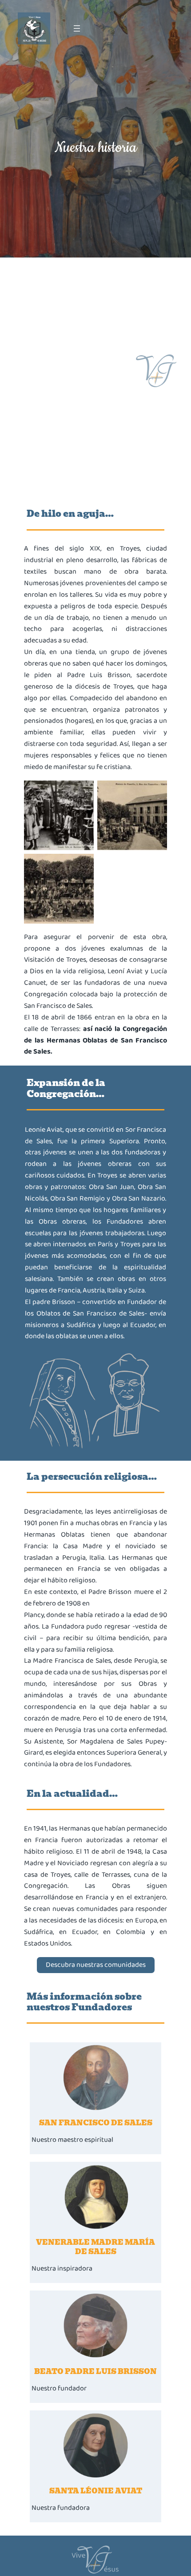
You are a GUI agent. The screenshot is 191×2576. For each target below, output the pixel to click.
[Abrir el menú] (77, 28)
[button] (96, 1965)
